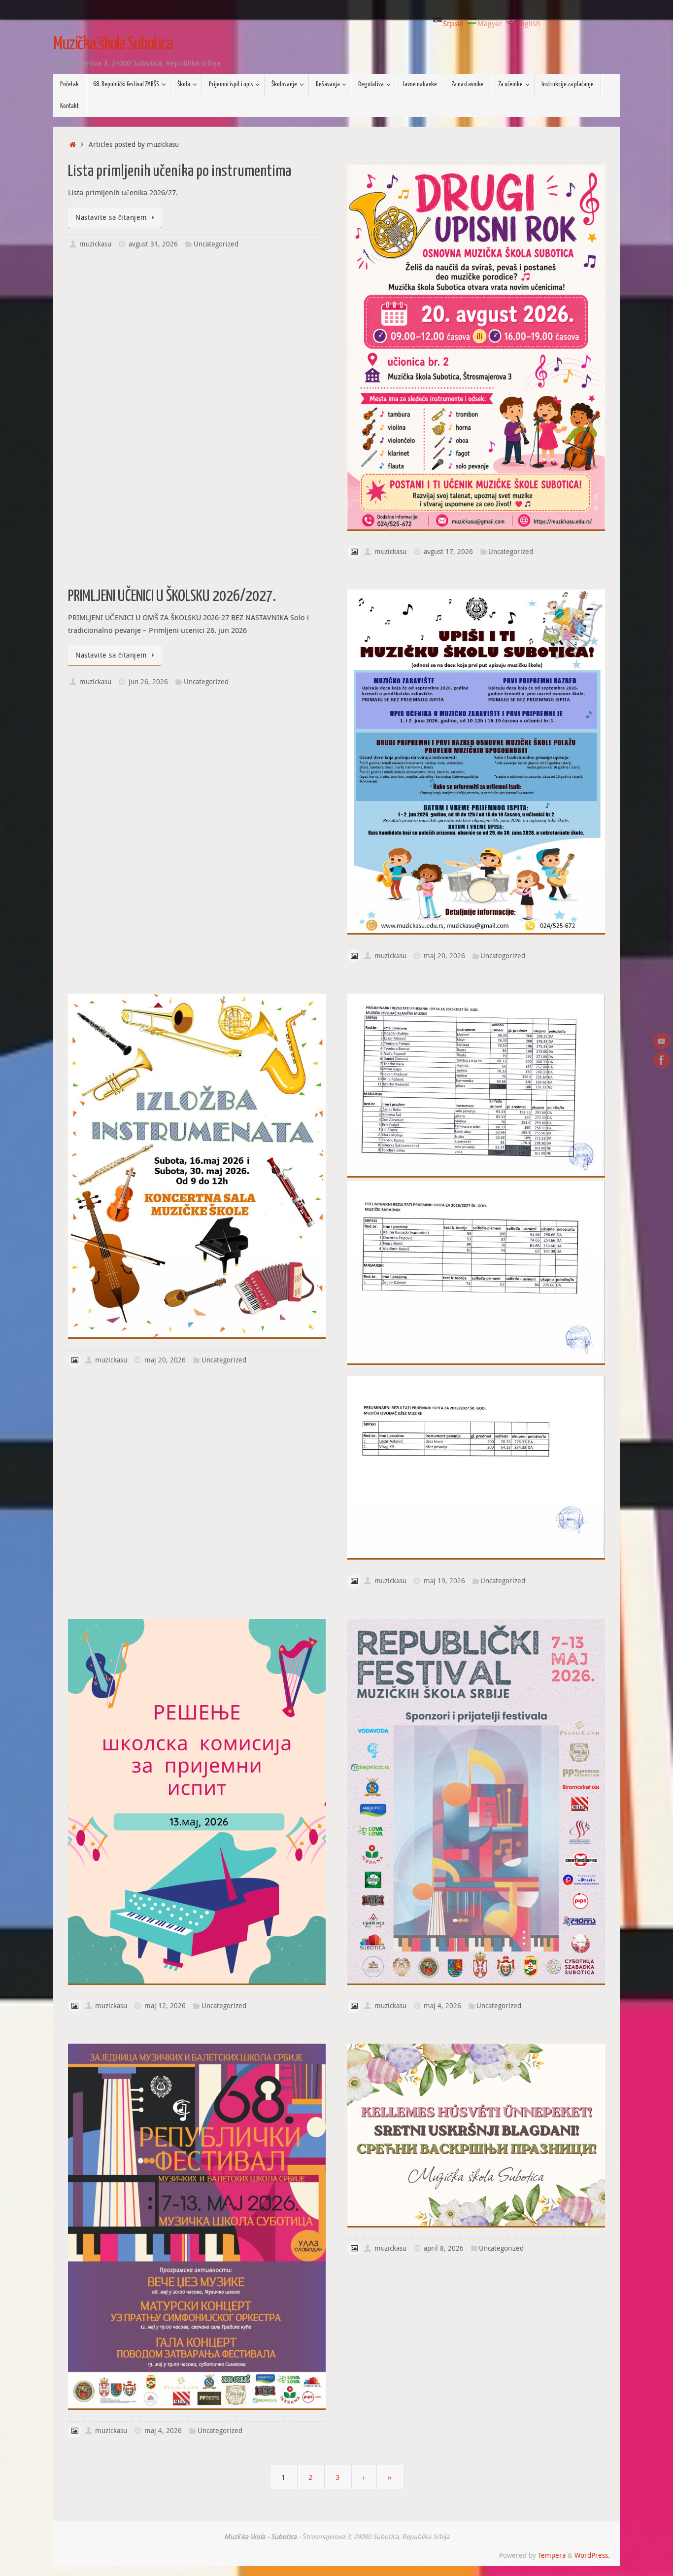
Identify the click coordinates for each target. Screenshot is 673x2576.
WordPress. (592, 2555)
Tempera (552, 2555)
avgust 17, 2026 (448, 552)
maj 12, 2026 (165, 2006)
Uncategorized (216, 244)
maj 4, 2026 (442, 2006)
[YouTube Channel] (662, 1041)
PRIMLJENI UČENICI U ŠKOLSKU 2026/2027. (172, 596)
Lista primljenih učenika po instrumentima (180, 172)
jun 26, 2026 (148, 682)
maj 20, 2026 (444, 956)
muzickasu (95, 244)
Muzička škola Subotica (113, 44)
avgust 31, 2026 (153, 244)
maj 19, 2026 (444, 1581)
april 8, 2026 (444, 2248)
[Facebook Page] (662, 1060)
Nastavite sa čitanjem (111, 217)
